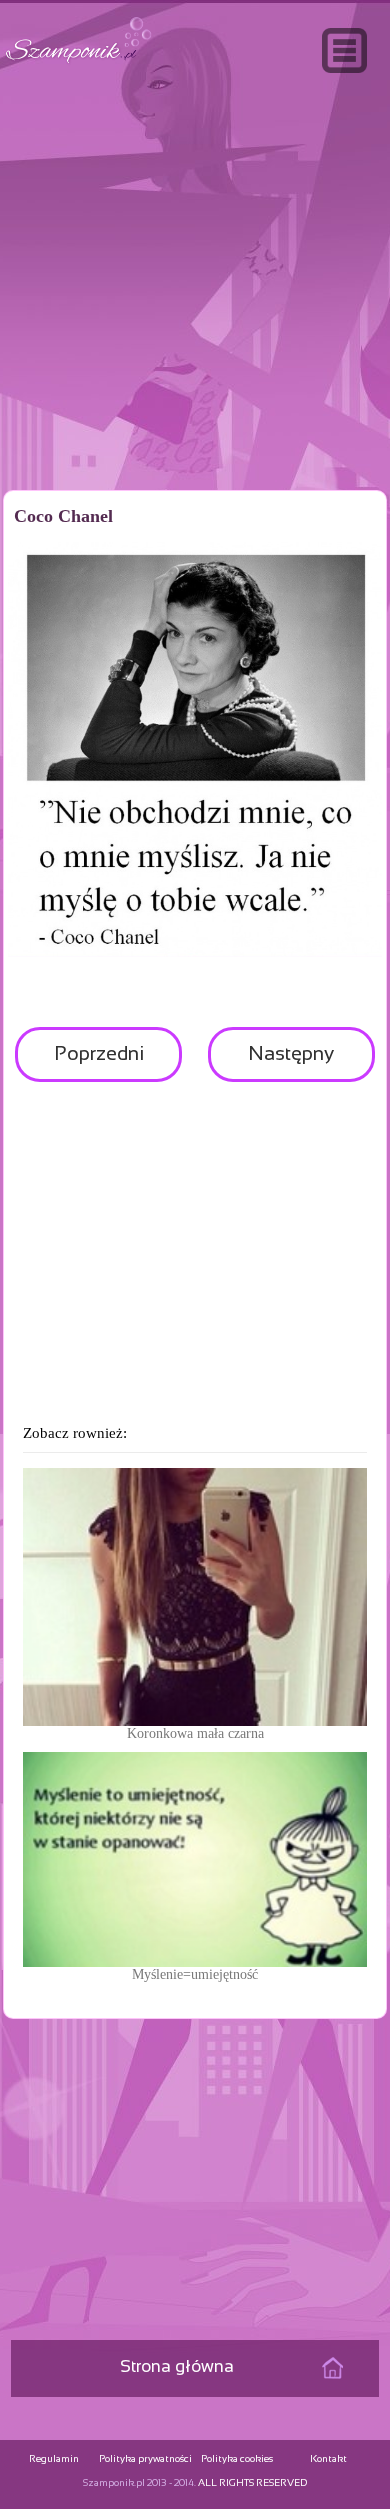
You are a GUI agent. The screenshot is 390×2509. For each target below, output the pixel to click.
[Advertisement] (195, 324)
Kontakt (328, 2459)
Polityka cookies (237, 2459)
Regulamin (54, 2459)
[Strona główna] (79, 63)
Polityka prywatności (145, 2459)
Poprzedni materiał (99, 1063)
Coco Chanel (63, 516)
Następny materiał (291, 1063)
